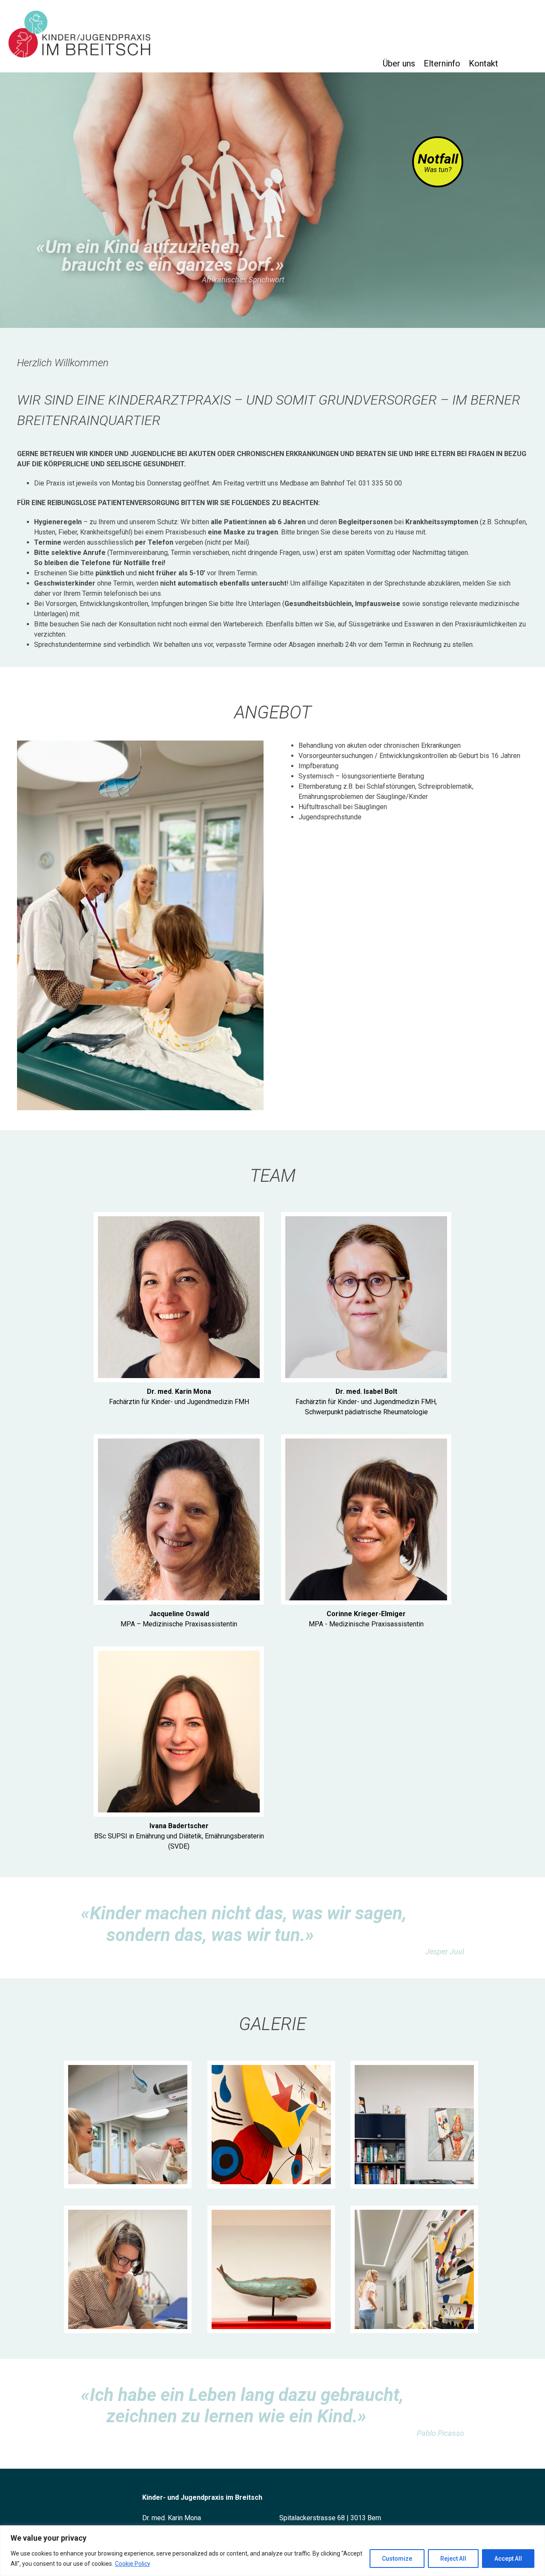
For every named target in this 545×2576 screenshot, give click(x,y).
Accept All (508, 2559)
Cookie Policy (133, 2564)
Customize (397, 2559)
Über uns (399, 63)
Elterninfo (442, 63)
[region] (272, 2551)
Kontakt (483, 63)
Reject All (453, 2559)
